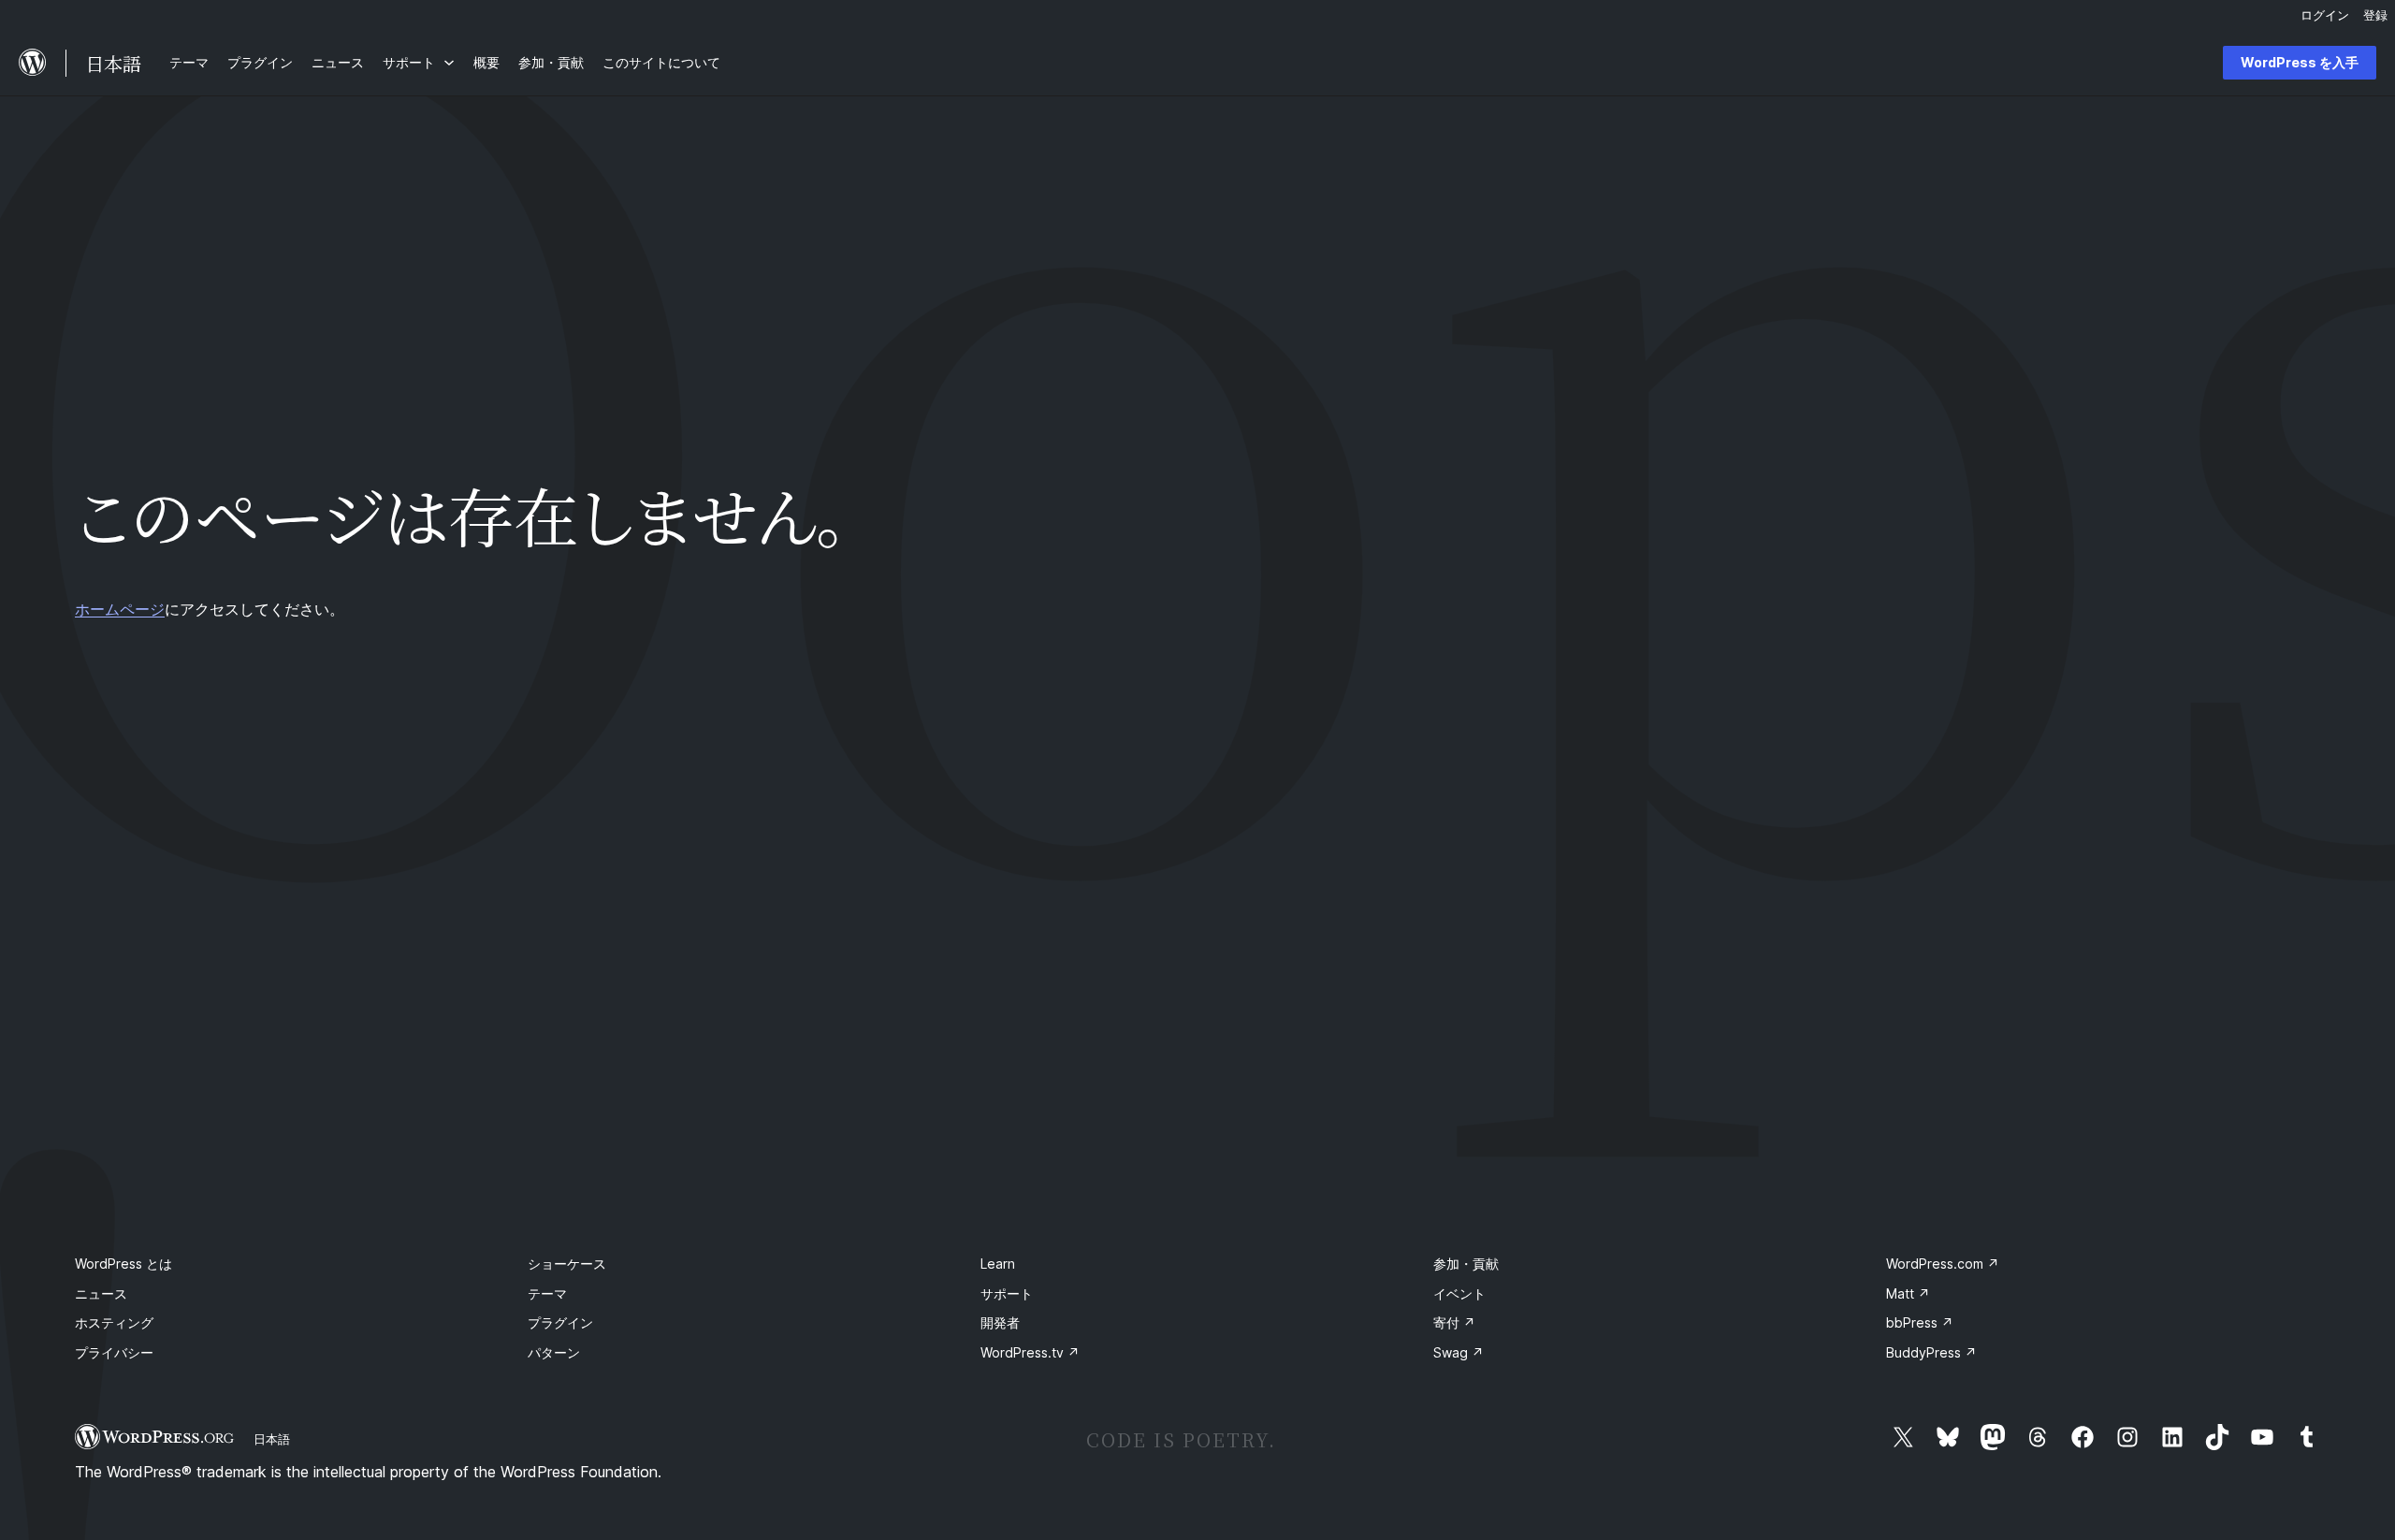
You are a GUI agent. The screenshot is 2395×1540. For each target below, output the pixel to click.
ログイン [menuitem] (2325, 15)
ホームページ (120, 609)
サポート (1007, 1293)
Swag (1459, 1352)
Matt (1908, 1293)
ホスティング (114, 1322)
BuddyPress (1931, 1352)
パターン (554, 1352)
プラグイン (560, 1322)
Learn (998, 1264)
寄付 (1454, 1322)
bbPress (1920, 1322)
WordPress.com (1943, 1264)
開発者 (1000, 1322)
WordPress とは (123, 1264)
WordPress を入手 (2300, 62)
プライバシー (114, 1352)
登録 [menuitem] (2375, 15)
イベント (1459, 1293)
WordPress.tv (1030, 1352)
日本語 (272, 1439)
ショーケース (567, 1264)
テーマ (547, 1293)
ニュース (101, 1293)
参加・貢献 (1466, 1264)
